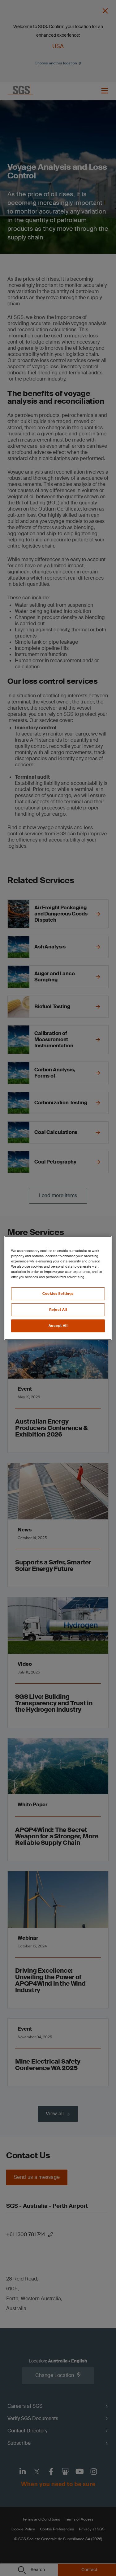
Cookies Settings (58, 1294)
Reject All (58, 1310)
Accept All (58, 1326)
